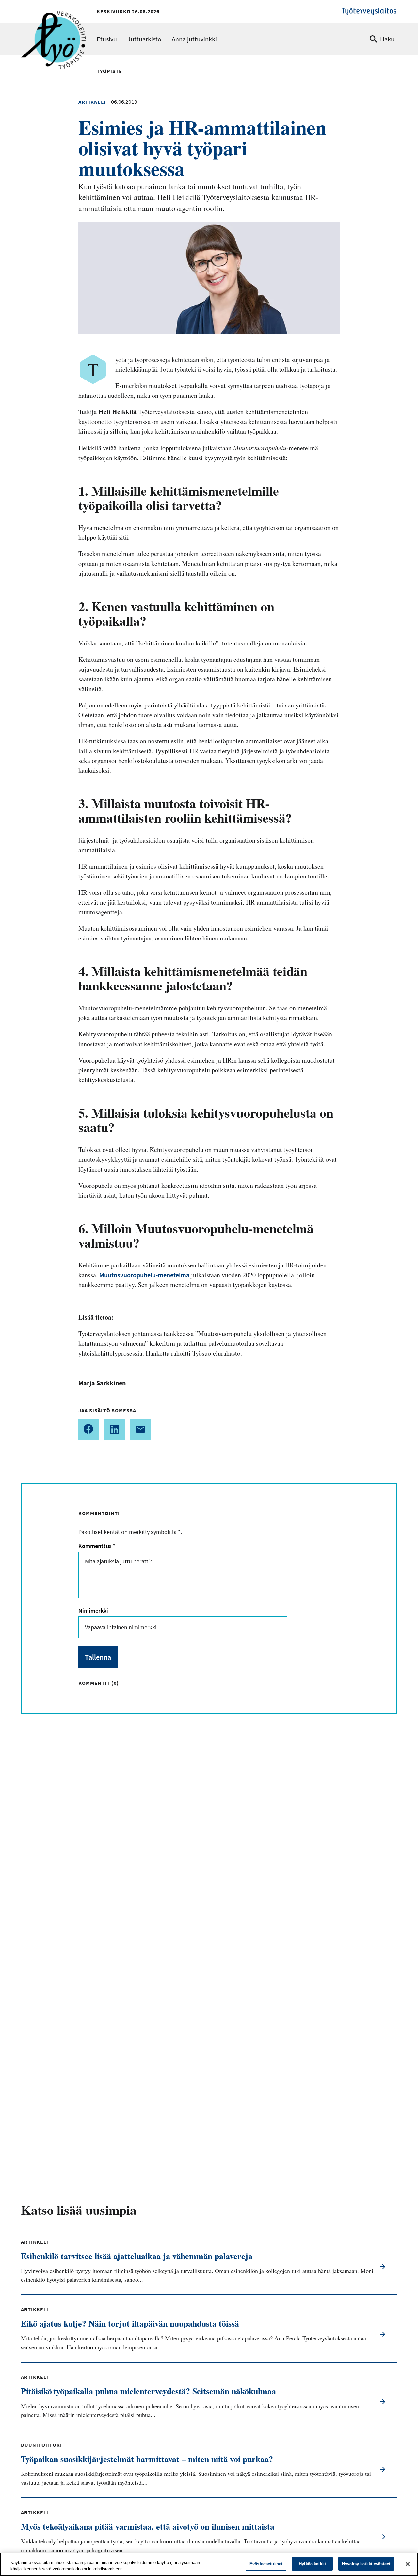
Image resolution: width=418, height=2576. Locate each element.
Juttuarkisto (144, 39)
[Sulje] (408, 2564)
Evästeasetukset (266, 2564)
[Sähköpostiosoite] (140, 1429)
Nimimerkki (93, 1611)
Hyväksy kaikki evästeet (366, 2564)
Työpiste (109, 71)
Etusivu (107, 39)
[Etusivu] (54, 22)
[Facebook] (89, 1429)
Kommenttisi (96, 1546)
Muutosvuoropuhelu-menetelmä (144, 1275)
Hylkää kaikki (312, 2564)
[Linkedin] (115, 1429)
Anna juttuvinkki (194, 39)
